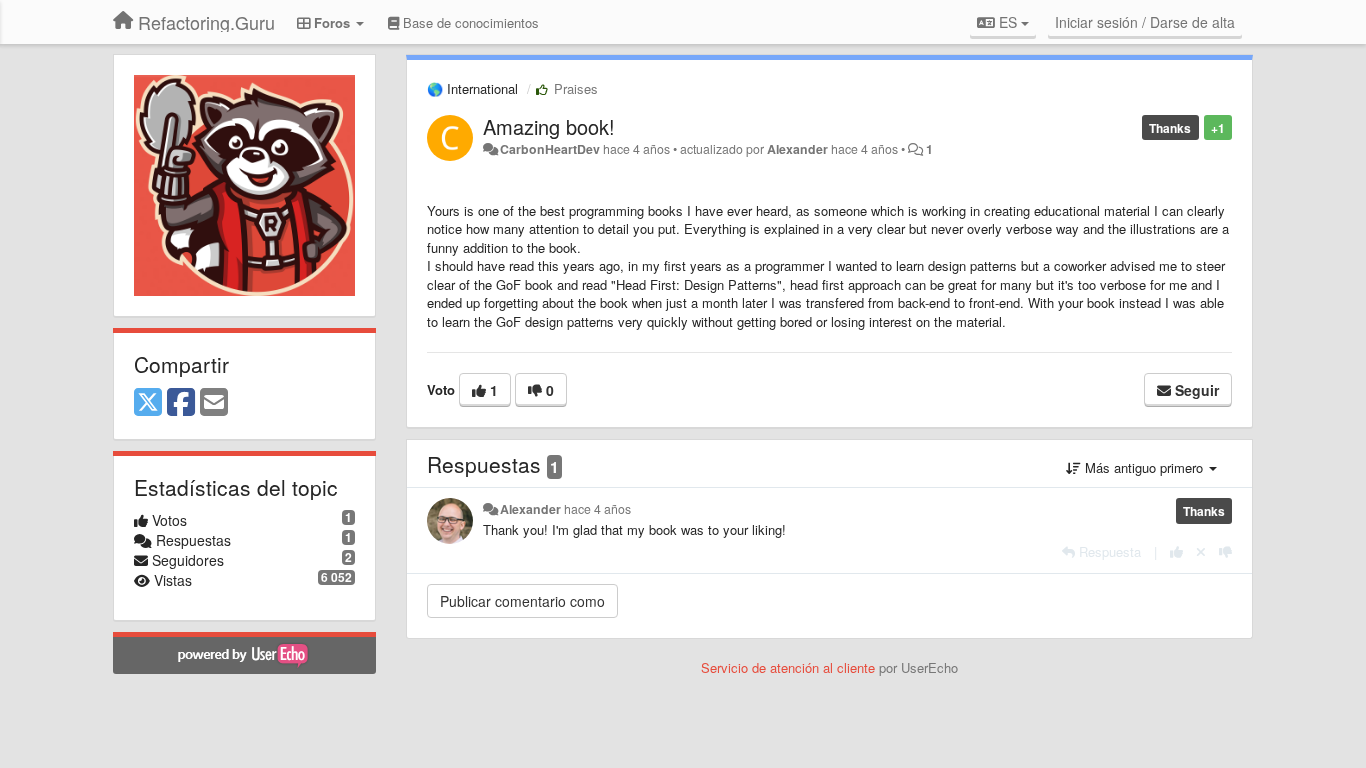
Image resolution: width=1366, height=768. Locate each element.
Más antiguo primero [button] (1144, 467)
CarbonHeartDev (550, 149)
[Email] (214, 403)
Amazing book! (549, 126)
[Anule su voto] (1201, 551)
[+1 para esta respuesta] (1176, 551)
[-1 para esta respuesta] (1225, 551)
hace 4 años (597, 509)
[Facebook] (181, 403)
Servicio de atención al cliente (790, 667)
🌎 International (472, 88)
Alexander (797, 149)
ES (1008, 22)
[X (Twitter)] (148, 403)
